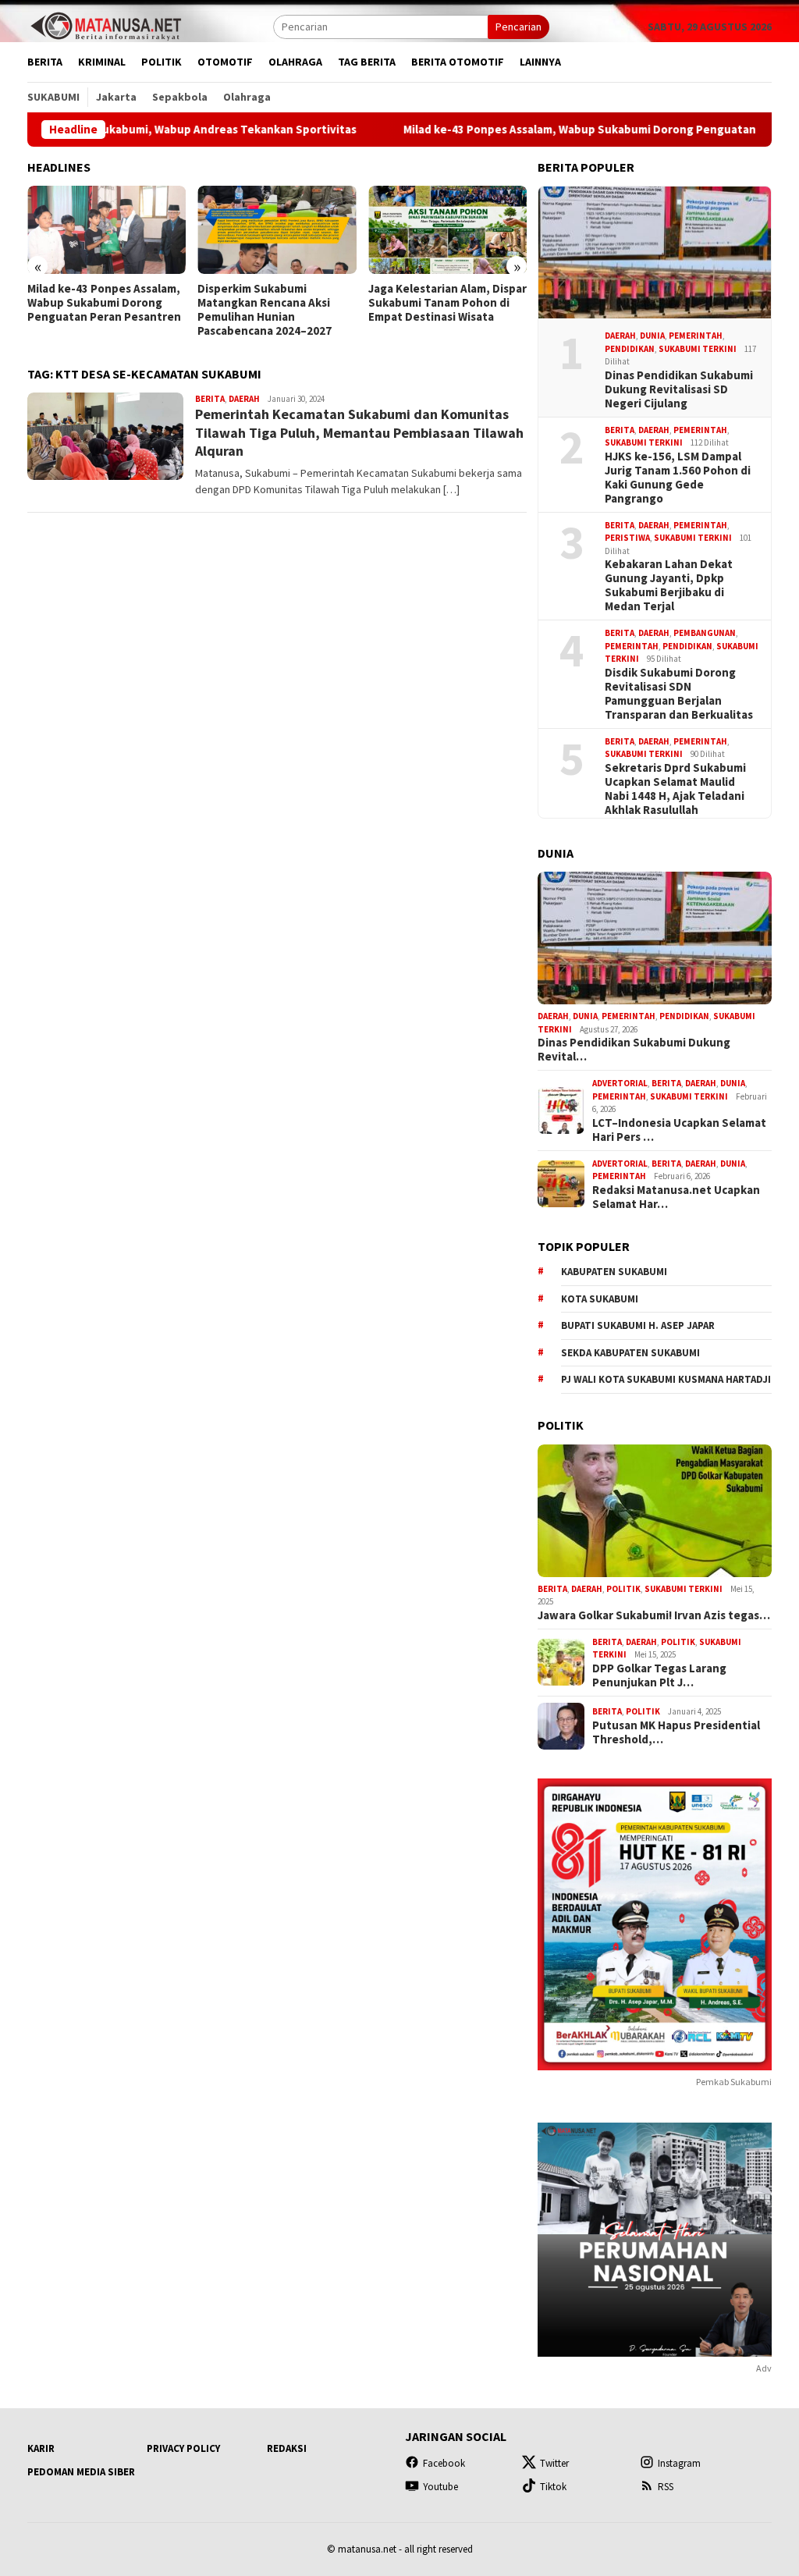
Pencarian (518, 27)
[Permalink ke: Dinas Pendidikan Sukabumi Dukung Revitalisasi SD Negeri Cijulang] (655, 253)
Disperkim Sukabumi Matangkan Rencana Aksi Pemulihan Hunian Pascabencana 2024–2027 (94, 310)
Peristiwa (627, 538)
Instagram (679, 2463)
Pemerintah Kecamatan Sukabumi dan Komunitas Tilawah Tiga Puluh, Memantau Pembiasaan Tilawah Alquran (359, 432)
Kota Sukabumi (600, 1299)
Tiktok (553, 2487)
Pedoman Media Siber (81, 2472)
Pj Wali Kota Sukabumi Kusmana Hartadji (666, 1379)
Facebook (444, 2463)
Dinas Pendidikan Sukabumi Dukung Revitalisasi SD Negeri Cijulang (679, 389)
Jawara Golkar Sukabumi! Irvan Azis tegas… (654, 1615)
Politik (623, 1589)
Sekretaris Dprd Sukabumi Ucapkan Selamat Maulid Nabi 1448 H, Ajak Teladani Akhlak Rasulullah (675, 789)
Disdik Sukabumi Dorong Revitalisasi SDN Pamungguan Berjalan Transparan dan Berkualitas (679, 694)
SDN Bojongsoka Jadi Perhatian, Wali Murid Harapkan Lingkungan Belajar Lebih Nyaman (447, 310)
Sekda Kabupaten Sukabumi (630, 1353)
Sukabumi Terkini (698, 349)
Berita (210, 399)
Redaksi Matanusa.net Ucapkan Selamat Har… (676, 1197)
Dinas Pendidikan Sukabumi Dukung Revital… (634, 1050)
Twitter (554, 2463)
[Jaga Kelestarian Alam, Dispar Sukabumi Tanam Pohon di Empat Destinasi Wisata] (277, 230)
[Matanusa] (105, 25)
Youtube (440, 2487)
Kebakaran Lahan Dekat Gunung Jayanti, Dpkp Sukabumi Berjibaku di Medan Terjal (669, 585)
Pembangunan (705, 633)
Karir (41, 2448)
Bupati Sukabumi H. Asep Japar (638, 1325)
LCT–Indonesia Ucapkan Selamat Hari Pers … (679, 1130)
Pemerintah (696, 336)
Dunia (652, 336)
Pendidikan (630, 349)
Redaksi (287, 2448)
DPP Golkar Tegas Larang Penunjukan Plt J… (659, 1675)
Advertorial (620, 1083)
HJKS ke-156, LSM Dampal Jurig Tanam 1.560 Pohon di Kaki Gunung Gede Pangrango (678, 478)
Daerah (244, 399)
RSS (666, 2487)
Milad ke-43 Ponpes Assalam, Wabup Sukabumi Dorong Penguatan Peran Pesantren (538, 130)
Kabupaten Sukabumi (614, 1272)
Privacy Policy (183, 2448)
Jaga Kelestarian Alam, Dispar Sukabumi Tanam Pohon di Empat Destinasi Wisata (277, 303)
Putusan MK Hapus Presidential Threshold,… (676, 1732)
